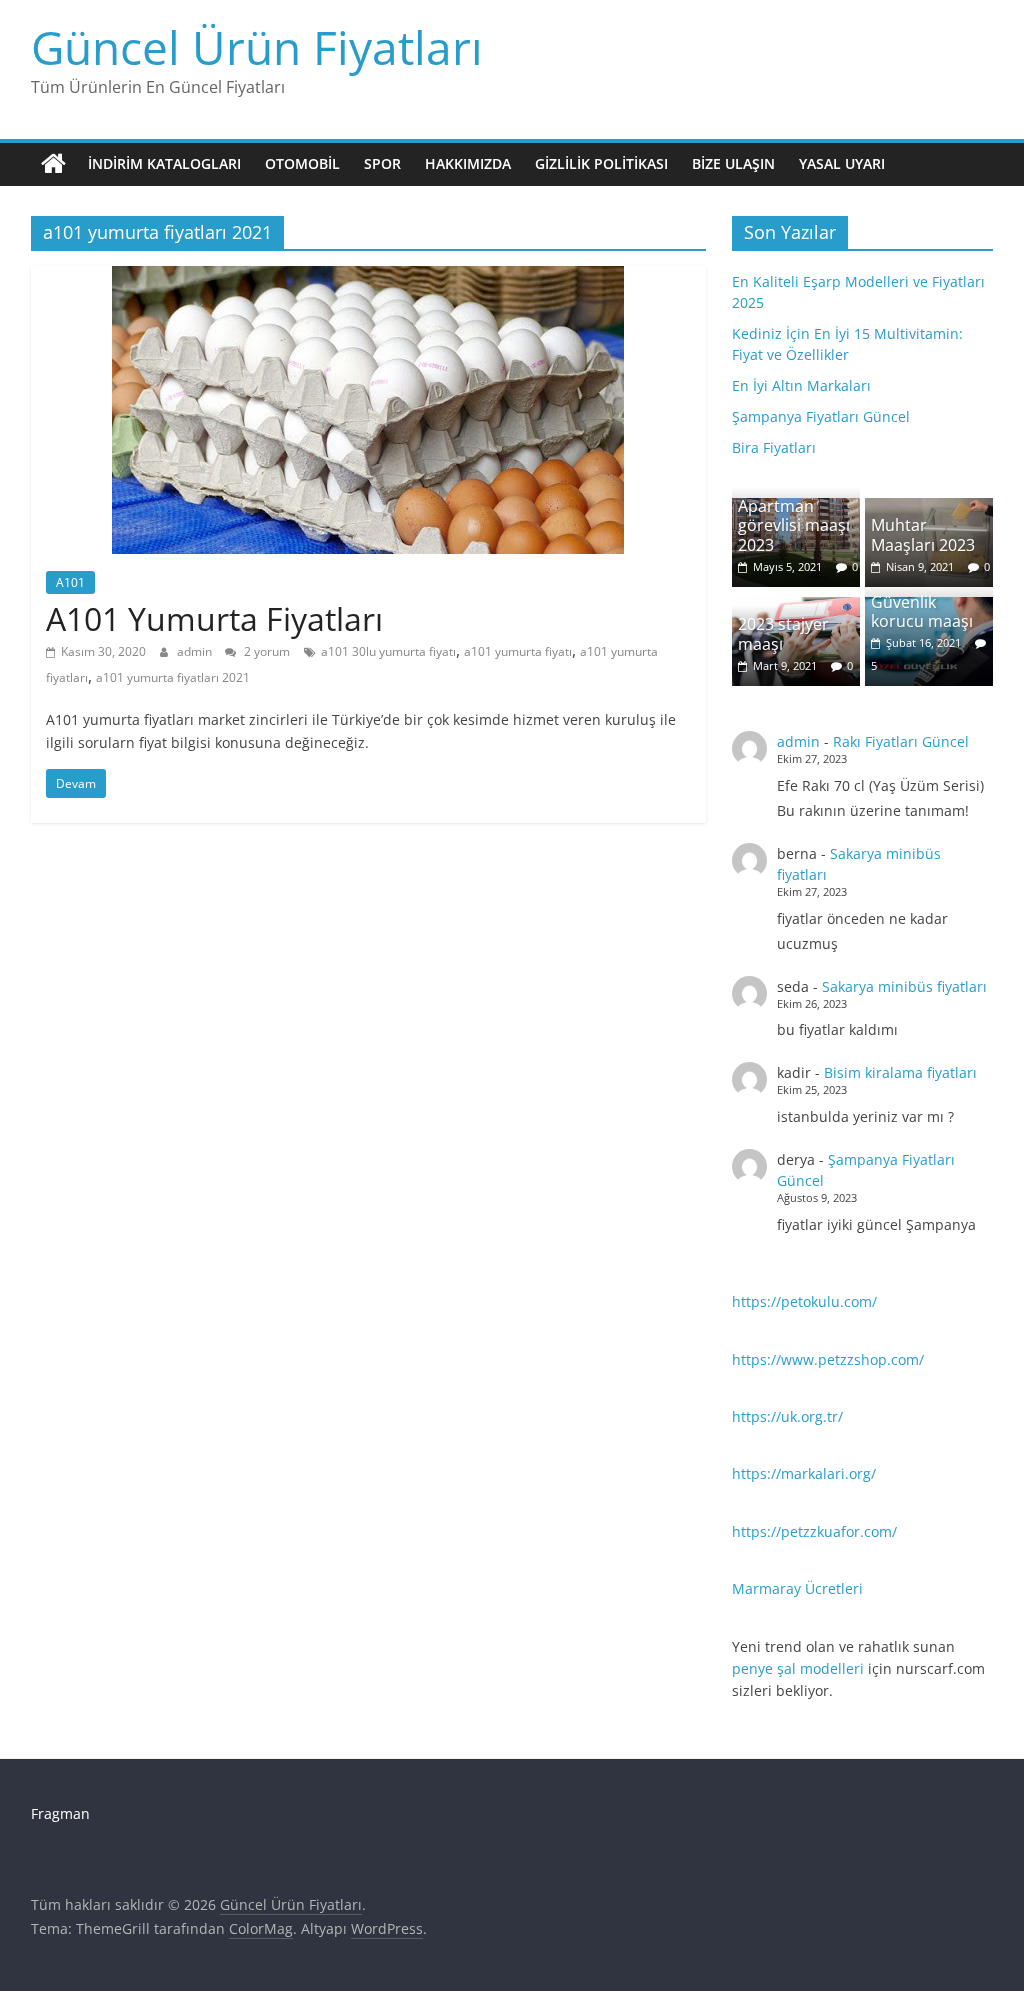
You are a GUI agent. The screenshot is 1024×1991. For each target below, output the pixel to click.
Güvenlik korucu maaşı (922, 611)
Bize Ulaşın (733, 163)
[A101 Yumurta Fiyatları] (368, 278)
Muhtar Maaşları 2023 (923, 534)
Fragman (60, 1813)
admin (196, 651)
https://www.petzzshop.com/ (828, 1359)
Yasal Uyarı (842, 163)
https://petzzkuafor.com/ (814, 1531)
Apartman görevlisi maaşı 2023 (794, 525)
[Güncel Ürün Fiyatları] (53, 164)
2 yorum (265, 651)
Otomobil (302, 163)
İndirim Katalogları (164, 163)
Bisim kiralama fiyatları (900, 1072)
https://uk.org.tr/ (787, 1416)
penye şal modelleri (798, 1668)
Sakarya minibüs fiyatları (904, 986)
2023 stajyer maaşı (783, 633)
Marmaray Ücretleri (797, 1588)
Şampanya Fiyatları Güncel (821, 416)
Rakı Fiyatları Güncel (901, 741)
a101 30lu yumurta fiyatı (388, 651)
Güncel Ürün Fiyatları (257, 47)
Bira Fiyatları (774, 447)
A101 (70, 582)
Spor (382, 163)
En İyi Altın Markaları (801, 385)
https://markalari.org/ (804, 1473)
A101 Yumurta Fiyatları (214, 618)
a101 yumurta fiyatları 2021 (173, 677)
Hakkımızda (468, 163)
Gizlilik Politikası (601, 163)
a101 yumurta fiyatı (518, 651)
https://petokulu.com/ (804, 1301)
